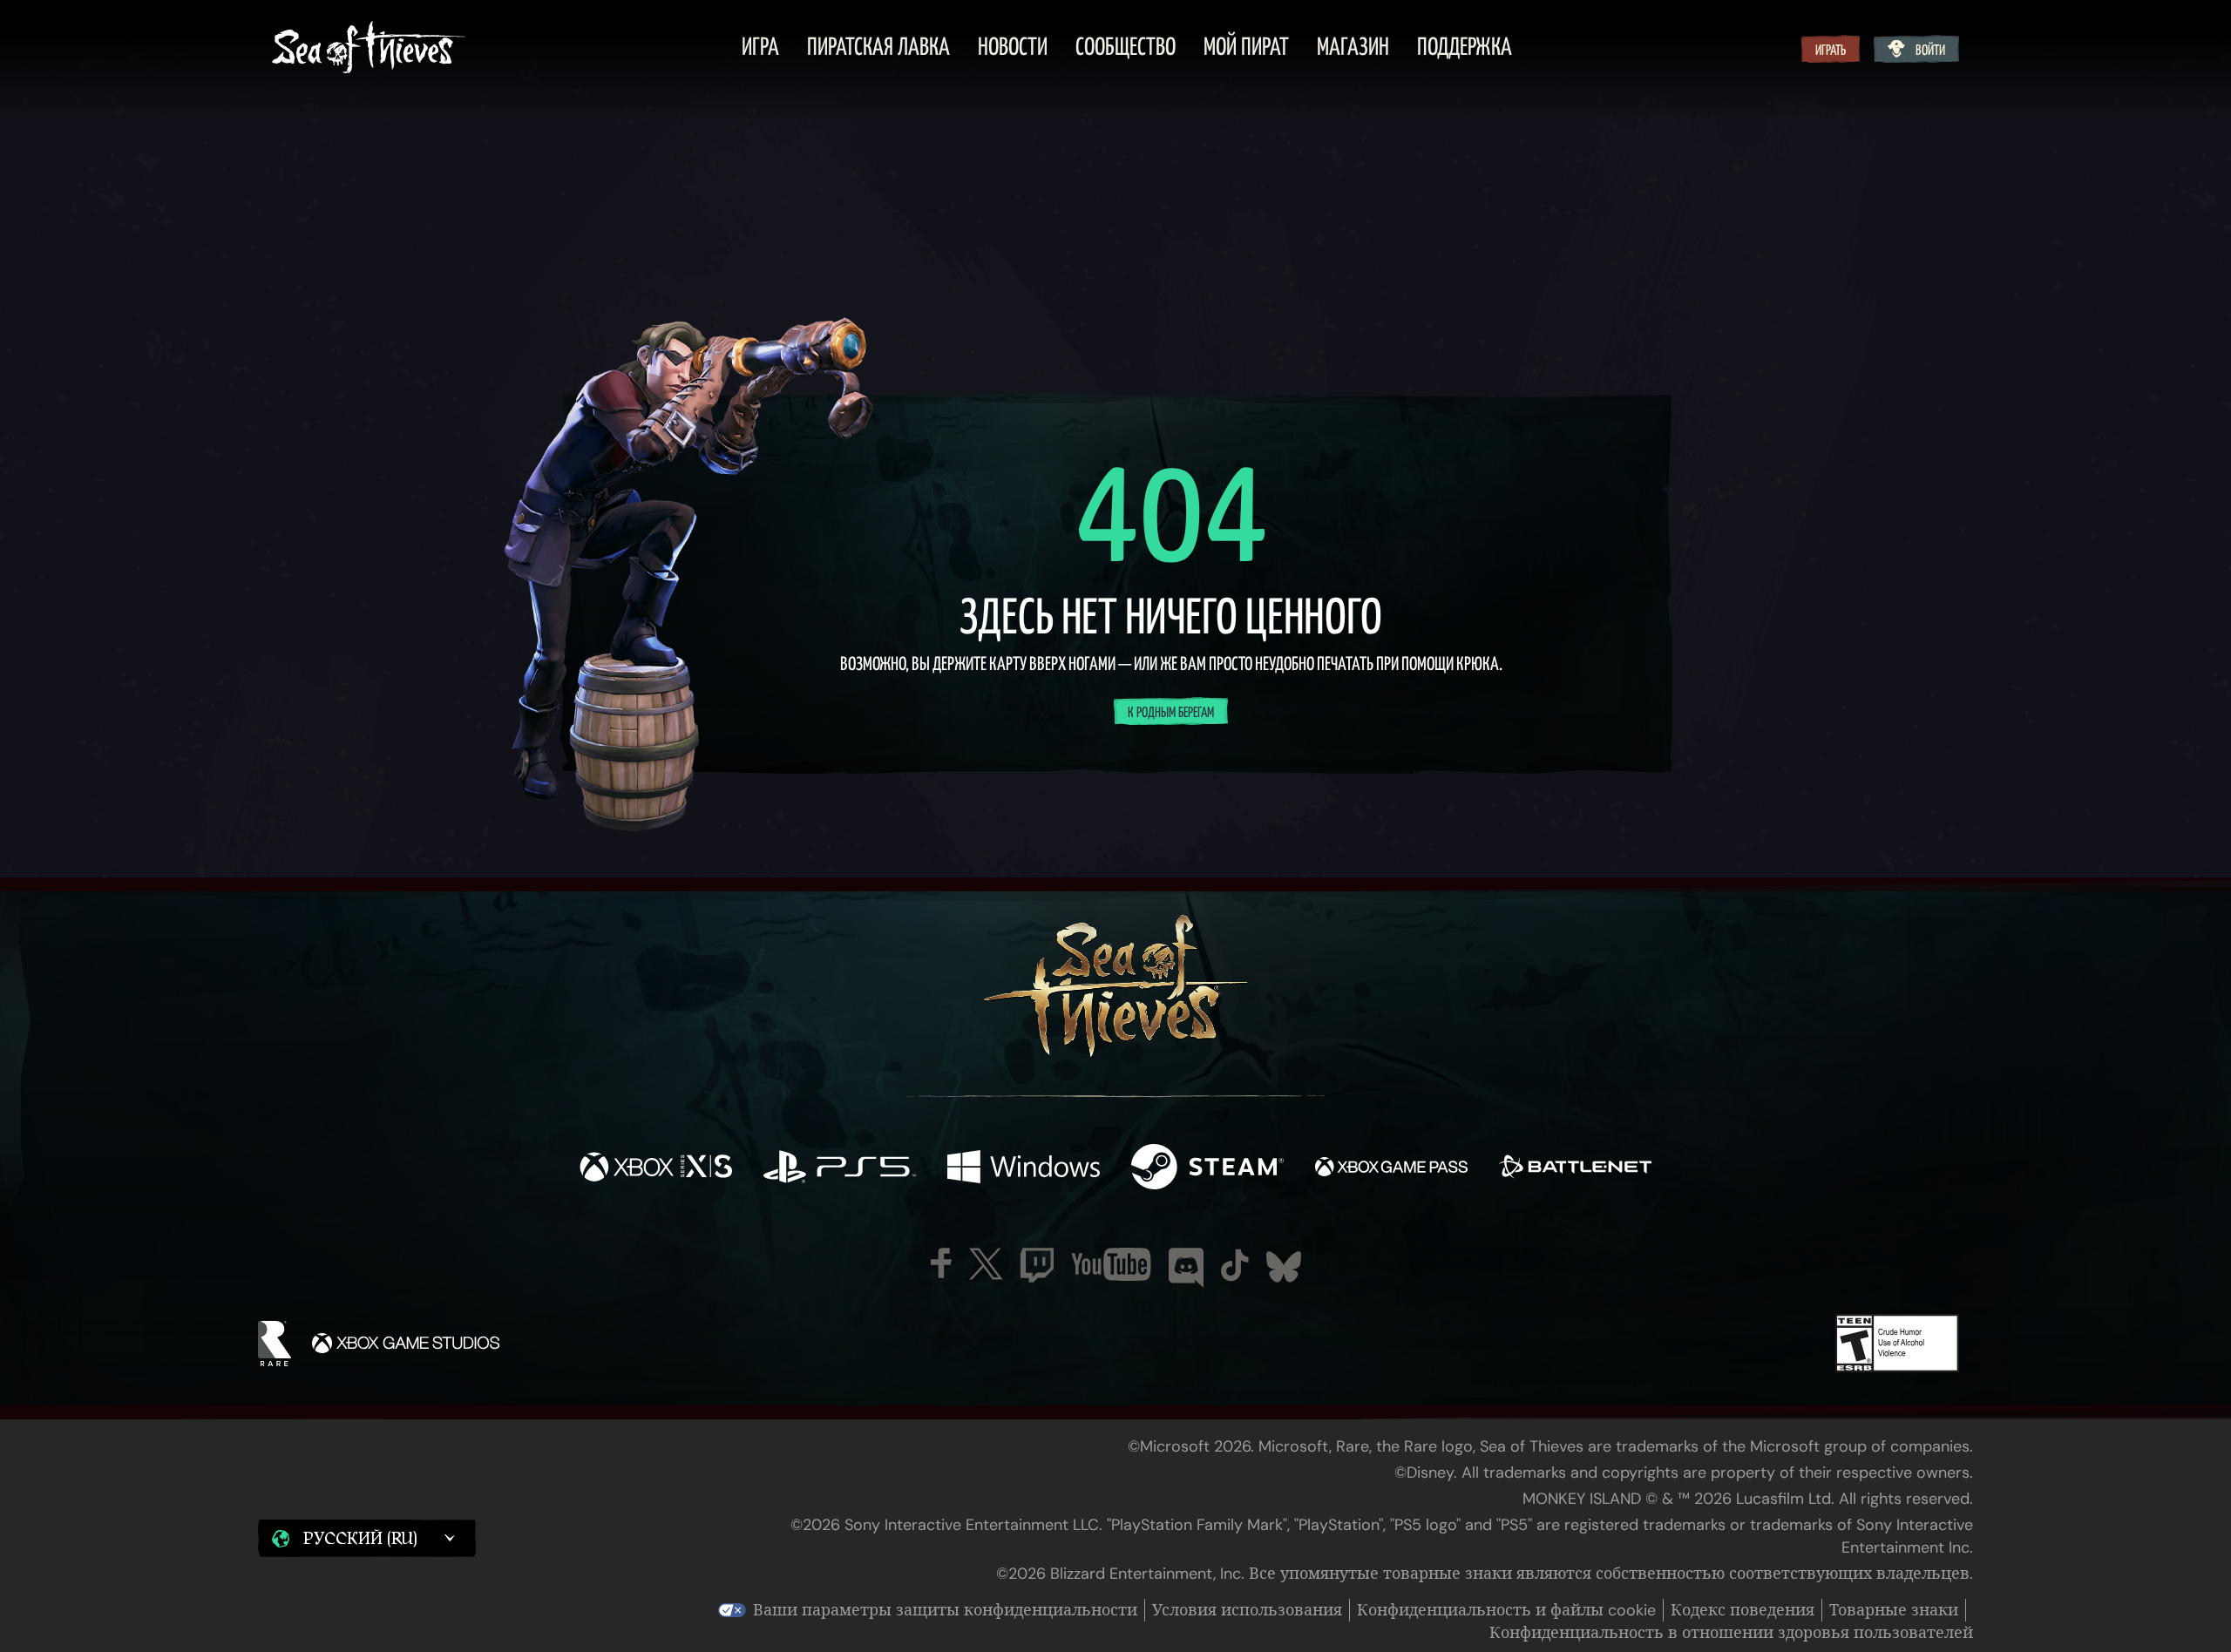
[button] (367, 1538)
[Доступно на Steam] (1207, 1168)
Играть (1831, 51)
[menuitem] (760, 49)
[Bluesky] (1284, 1267)
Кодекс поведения (1743, 1610)
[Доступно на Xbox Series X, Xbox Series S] (656, 1168)
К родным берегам (1171, 713)
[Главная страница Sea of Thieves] (369, 49)
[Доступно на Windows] (1024, 1168)
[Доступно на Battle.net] (1575, 1168)
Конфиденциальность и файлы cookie (1506, 1610)
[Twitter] (986, 1264)
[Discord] (1186, 1268)
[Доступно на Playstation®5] (840, 1168)
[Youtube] (1111, 1264)
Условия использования (1247, 1610)
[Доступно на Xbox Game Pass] (1391, 1168)
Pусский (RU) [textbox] (360, 1539)
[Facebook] (941, 1263)
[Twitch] (1037, 1265)
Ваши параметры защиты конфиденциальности (945, 1610)
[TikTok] (1235, 1265)
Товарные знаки (1894, 1610)
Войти (1930, 51)
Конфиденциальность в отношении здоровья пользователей (1731, 1633)
